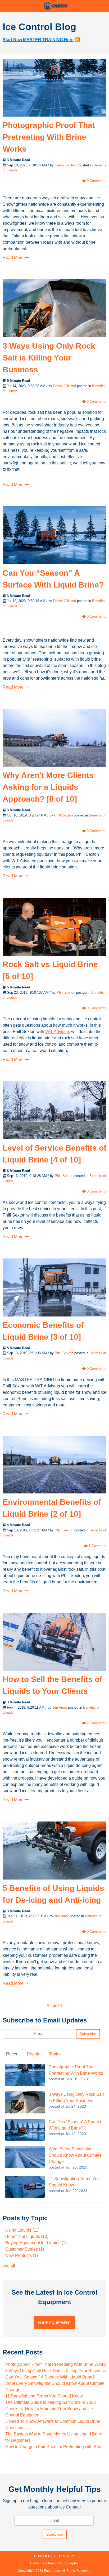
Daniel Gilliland (66, 165)
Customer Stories (25, 2249)
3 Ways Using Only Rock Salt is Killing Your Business (49, 358)
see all (9, 2266)
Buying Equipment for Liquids (36, 2243)
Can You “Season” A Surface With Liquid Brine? (50, 2377)
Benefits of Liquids (27, 2236)
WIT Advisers (58, 1032)
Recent (13, 2054)
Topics (55, 2054)
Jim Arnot (60, 1707)
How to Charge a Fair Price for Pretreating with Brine (54, 2447)
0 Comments (96, 181)
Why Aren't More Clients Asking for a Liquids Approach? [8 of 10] (48, 787)
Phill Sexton (63, 815)
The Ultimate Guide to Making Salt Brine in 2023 (51, 2402)
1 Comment (97, 1546)
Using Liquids (22, 2230)
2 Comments (96, 1723)
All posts (55, 2005)
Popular (34, 2054)
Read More (14, 258)
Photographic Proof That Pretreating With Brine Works (49, 137)
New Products (22, 2255)
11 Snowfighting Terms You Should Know (44, 2396)
